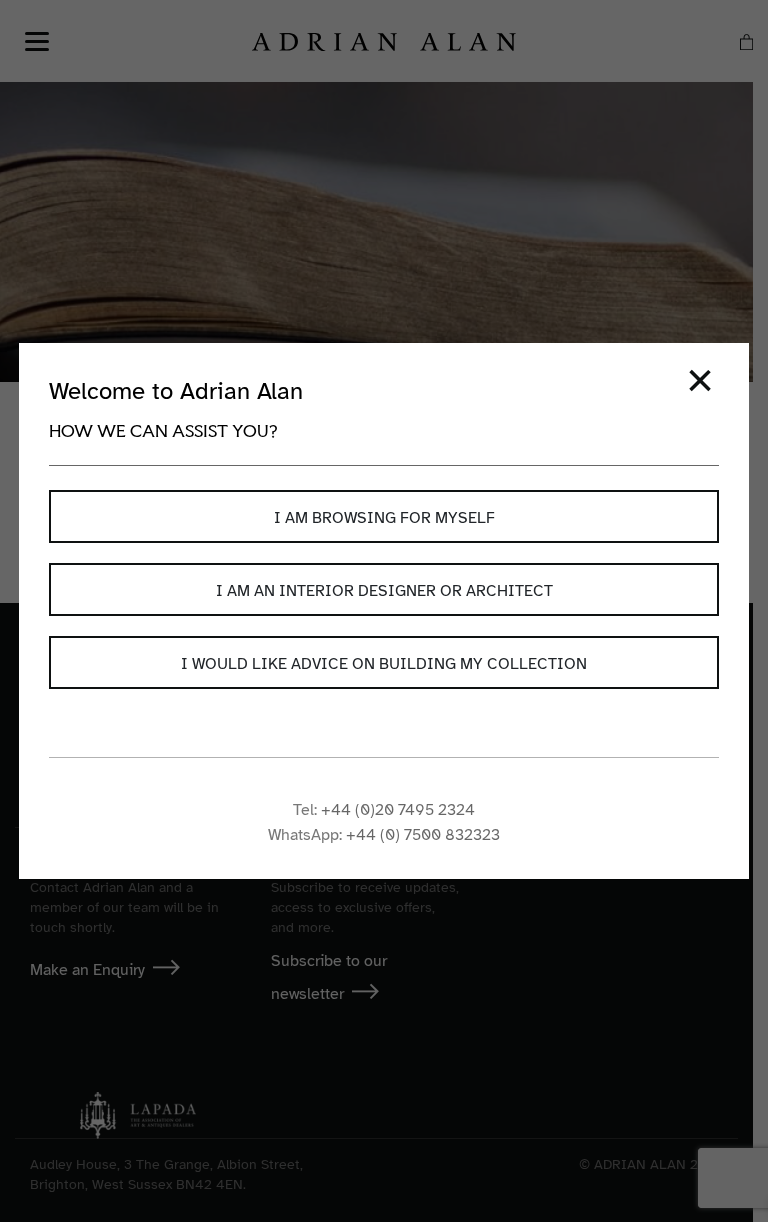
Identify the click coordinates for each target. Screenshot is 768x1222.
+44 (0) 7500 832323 (423, 835)
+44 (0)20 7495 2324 (398, 810)
